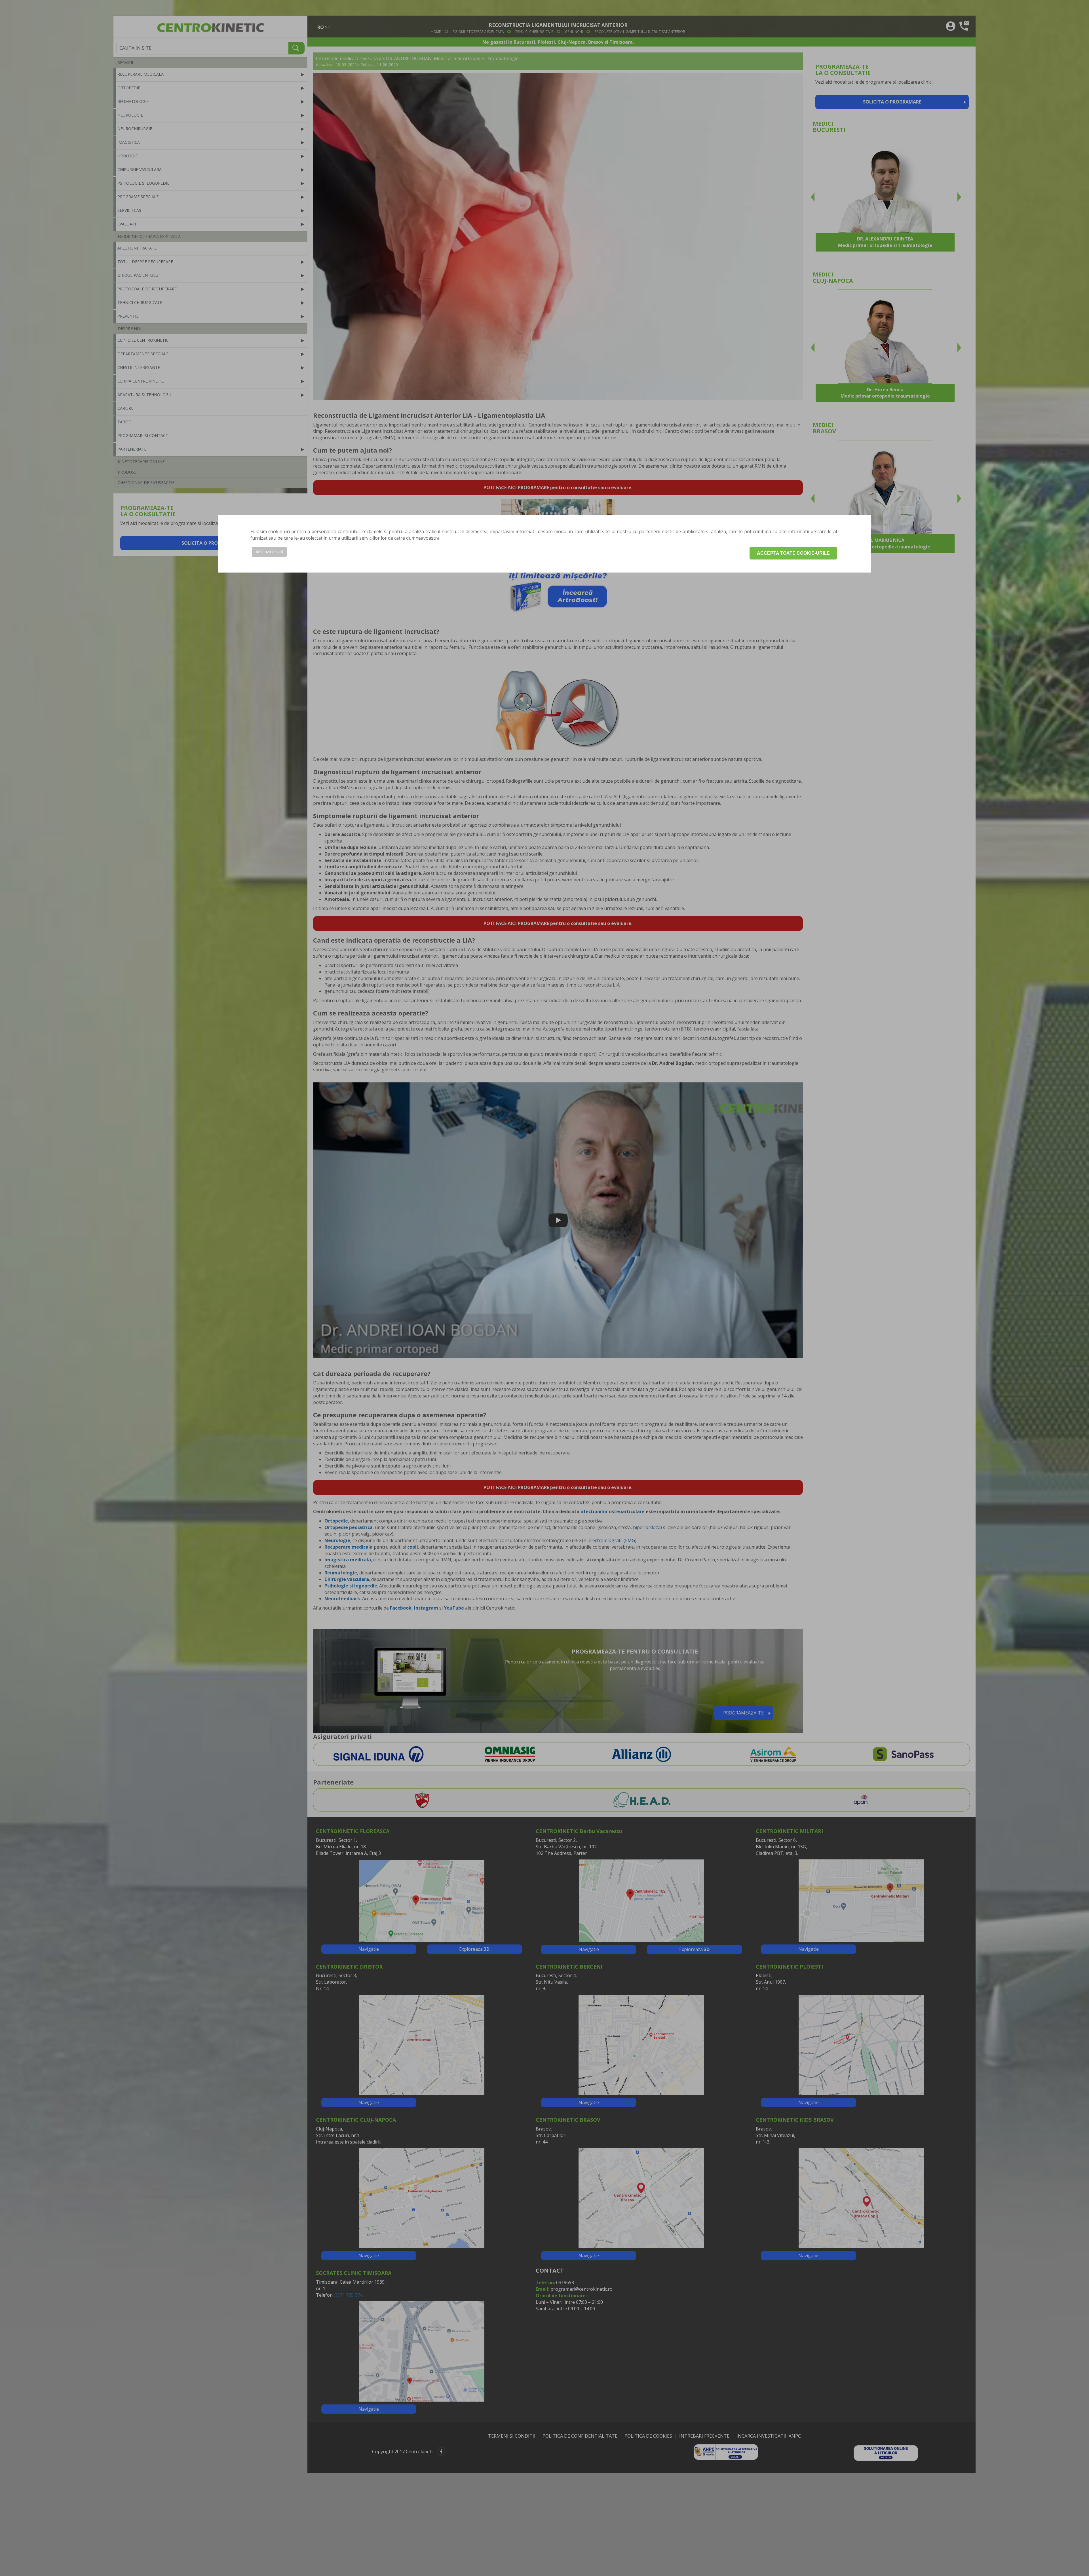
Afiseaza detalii (269, 552)
